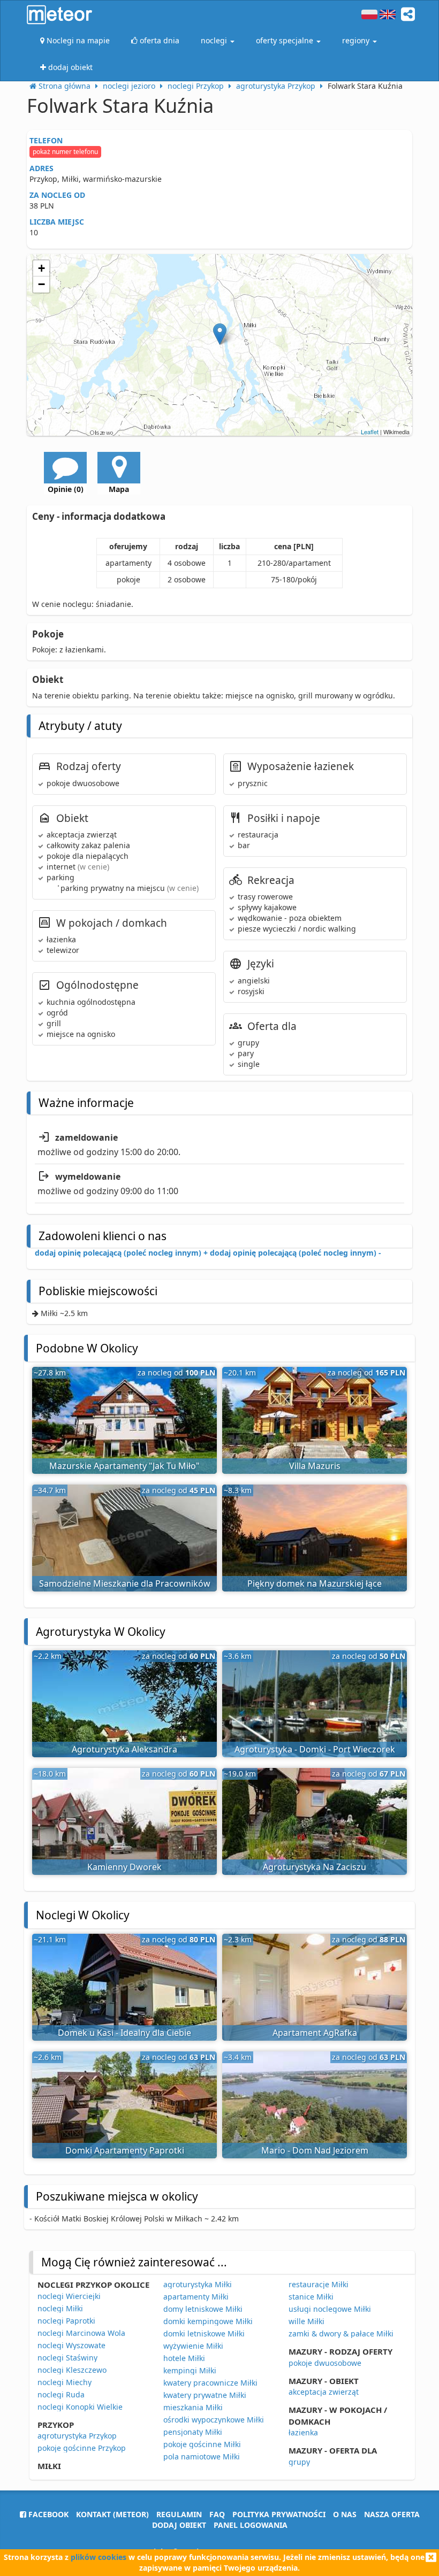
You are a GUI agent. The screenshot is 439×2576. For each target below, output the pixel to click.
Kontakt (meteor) (112, 2514)
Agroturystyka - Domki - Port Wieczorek (315, 1749)
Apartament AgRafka (315, 2033)
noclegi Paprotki (66, 2321)
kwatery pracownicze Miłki (210, 2383)
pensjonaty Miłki (193, 2432)
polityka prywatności (279, 2514)
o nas (345, 2514)
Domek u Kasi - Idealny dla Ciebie (124, 2033)
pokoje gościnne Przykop (82, 2448)
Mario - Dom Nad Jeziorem (315, 2150)
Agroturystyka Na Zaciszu (315, 1867)
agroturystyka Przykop (77, 2436)
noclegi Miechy (65, 2382)
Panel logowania (251, 2525)
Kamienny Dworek (124, 1867)
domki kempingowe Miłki (208, 2321)
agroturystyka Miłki (198, 2284)
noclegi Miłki (60, 2308)
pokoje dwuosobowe (325, 2363)
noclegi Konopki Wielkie (80, 2407)
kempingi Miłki (190, 2370)
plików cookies (99, 2557)
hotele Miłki (184, 2358)
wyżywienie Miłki (193, 2346)
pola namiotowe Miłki (202, 2456)
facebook (47, 2514)
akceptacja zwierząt (324, 2392)
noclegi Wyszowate (71, 2345)
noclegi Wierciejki (69, 2296)
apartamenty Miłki (196, 2297)
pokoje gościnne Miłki (202, 2444)
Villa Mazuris (315, 1466)
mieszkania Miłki (193, 2407)
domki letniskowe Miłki (204, 2333)
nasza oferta (392, 2514)
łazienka (303, 2432)
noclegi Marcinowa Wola (81, 2333)
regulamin (179, 2514)
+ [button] (41, 268)
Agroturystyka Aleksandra (124, 1749)
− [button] (41, 284)
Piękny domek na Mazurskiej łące (315, 1583)
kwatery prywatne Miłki (205, 2395)
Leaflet (370, 432)
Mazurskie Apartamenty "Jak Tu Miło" (124, 1466)
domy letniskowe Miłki (203, 2309)
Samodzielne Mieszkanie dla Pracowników (125, 1583)
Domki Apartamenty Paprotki (125, 2150)
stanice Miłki (311, 2297)
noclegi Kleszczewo (72, 2370)
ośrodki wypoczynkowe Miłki (214, 2420)
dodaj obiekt (179, 2525)
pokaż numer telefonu (65, 152)
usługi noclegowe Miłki (330, 2309)
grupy (299, 2462)
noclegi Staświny (67, 2358)
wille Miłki (306, 2321)
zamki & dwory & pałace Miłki (341, 2333)
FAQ (217, 2514)
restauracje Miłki (319, 2284)
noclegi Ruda (61, 2394)
